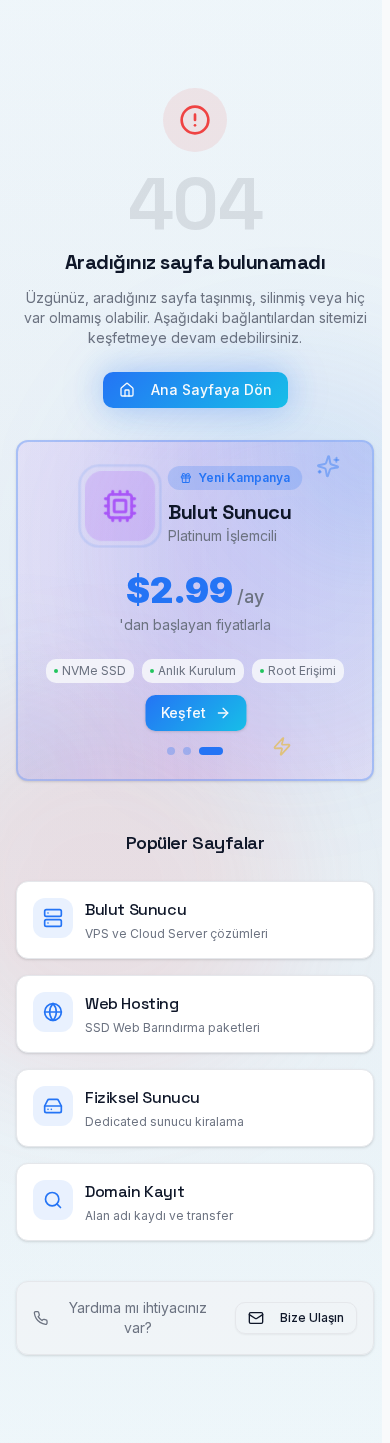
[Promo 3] (207, 751)
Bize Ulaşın (304, 1317)
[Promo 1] (167, 751)
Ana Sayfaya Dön (207, 389)
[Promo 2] (183, 751)
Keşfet (183, 712)
